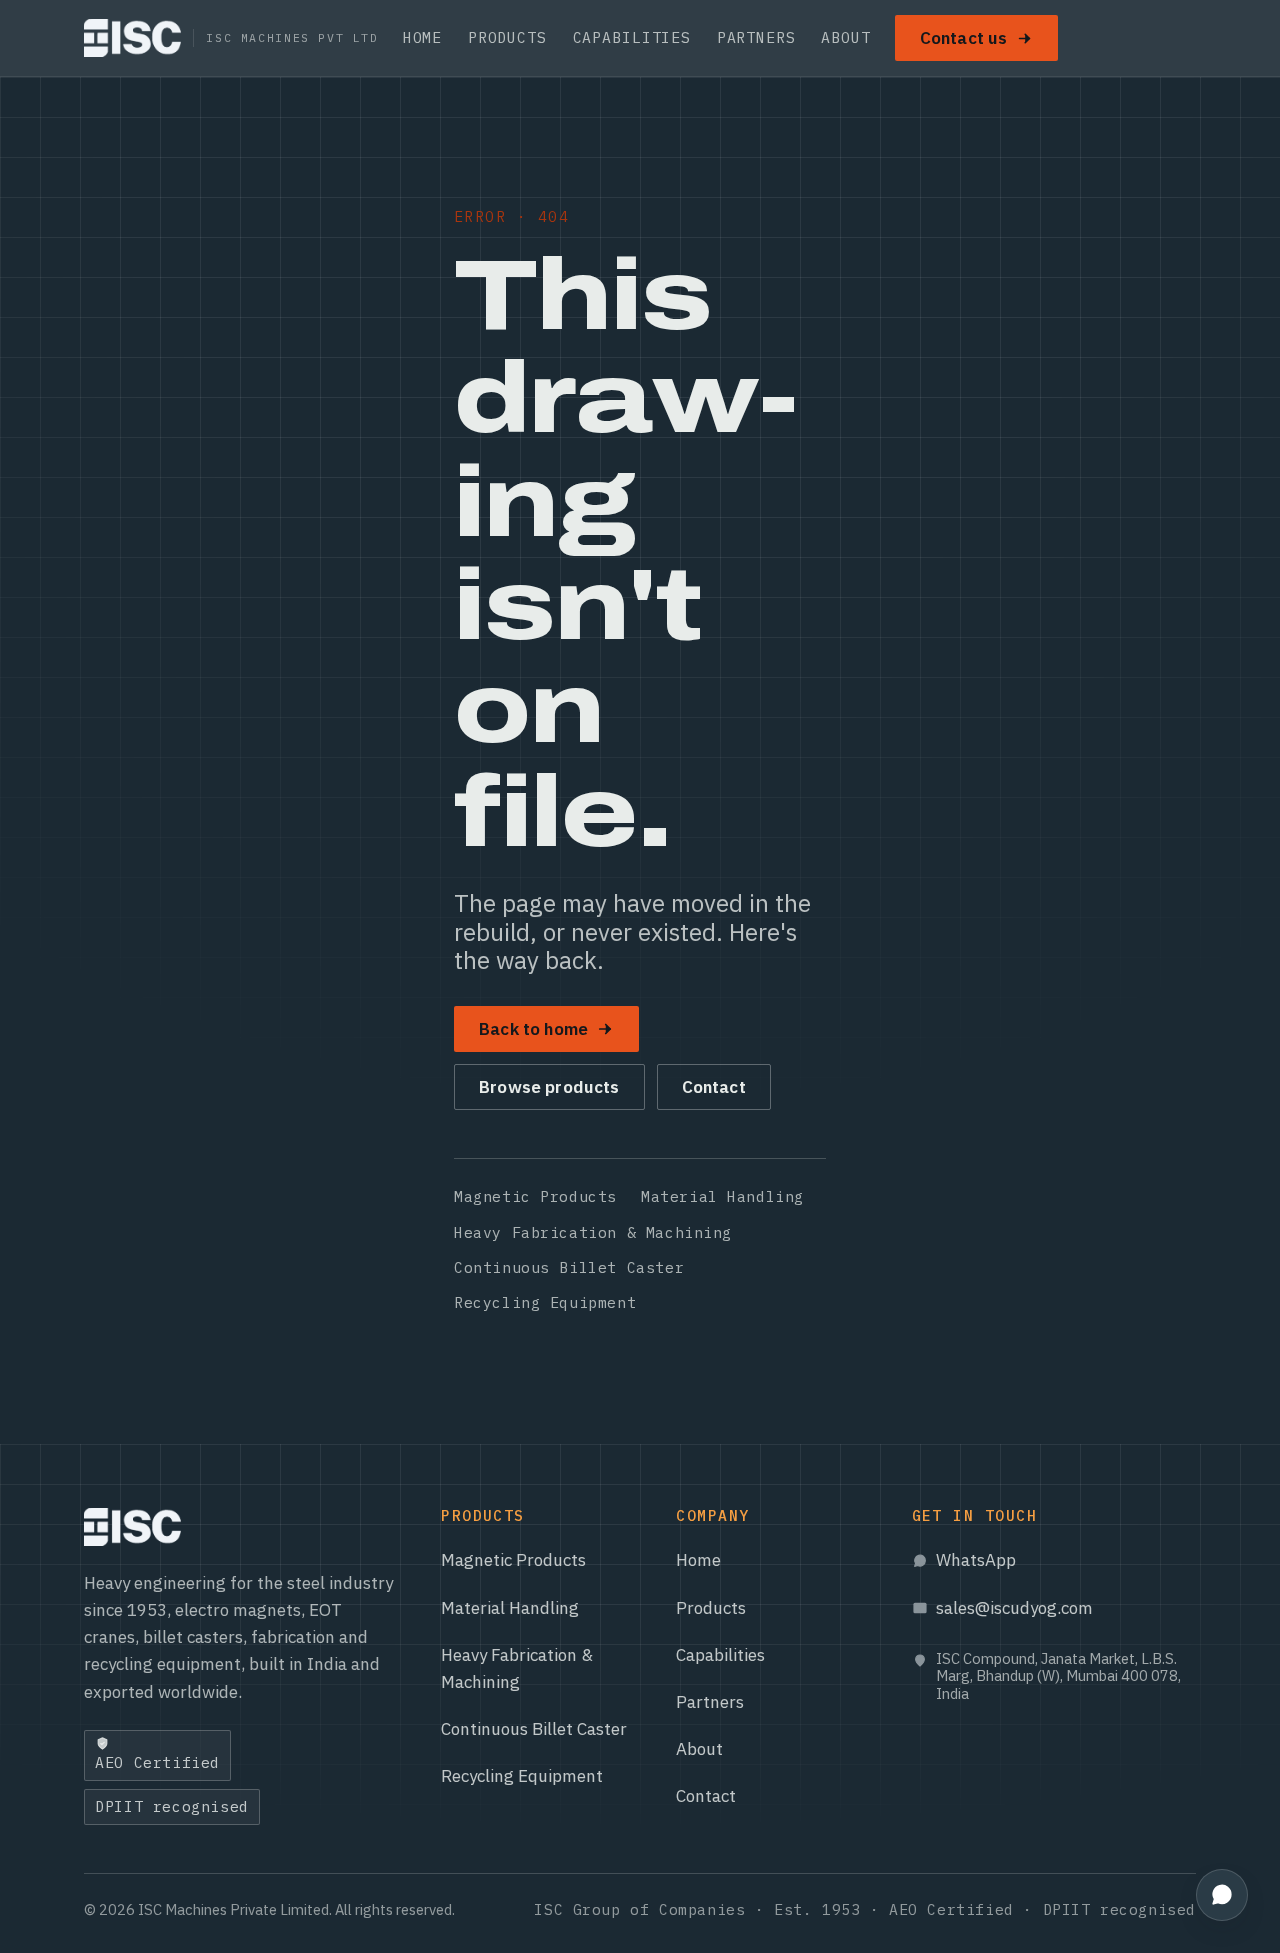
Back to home (533, 1029)
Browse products (549, 1087)
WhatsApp (976, 1560)
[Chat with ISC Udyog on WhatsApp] (1222, 1895)
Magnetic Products (535, 1196)
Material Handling (722, 1196)
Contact (714, 1087)
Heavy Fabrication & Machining (593, 1232)
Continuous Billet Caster (569, 1267)
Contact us (964, 38)
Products (507, 37)
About (845, 37)
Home (423, 37)
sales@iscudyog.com (1014, 1608)
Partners (756, 37)
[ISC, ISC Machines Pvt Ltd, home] (132, 1527)
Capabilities (632, 37)
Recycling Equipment (545, 1302)
